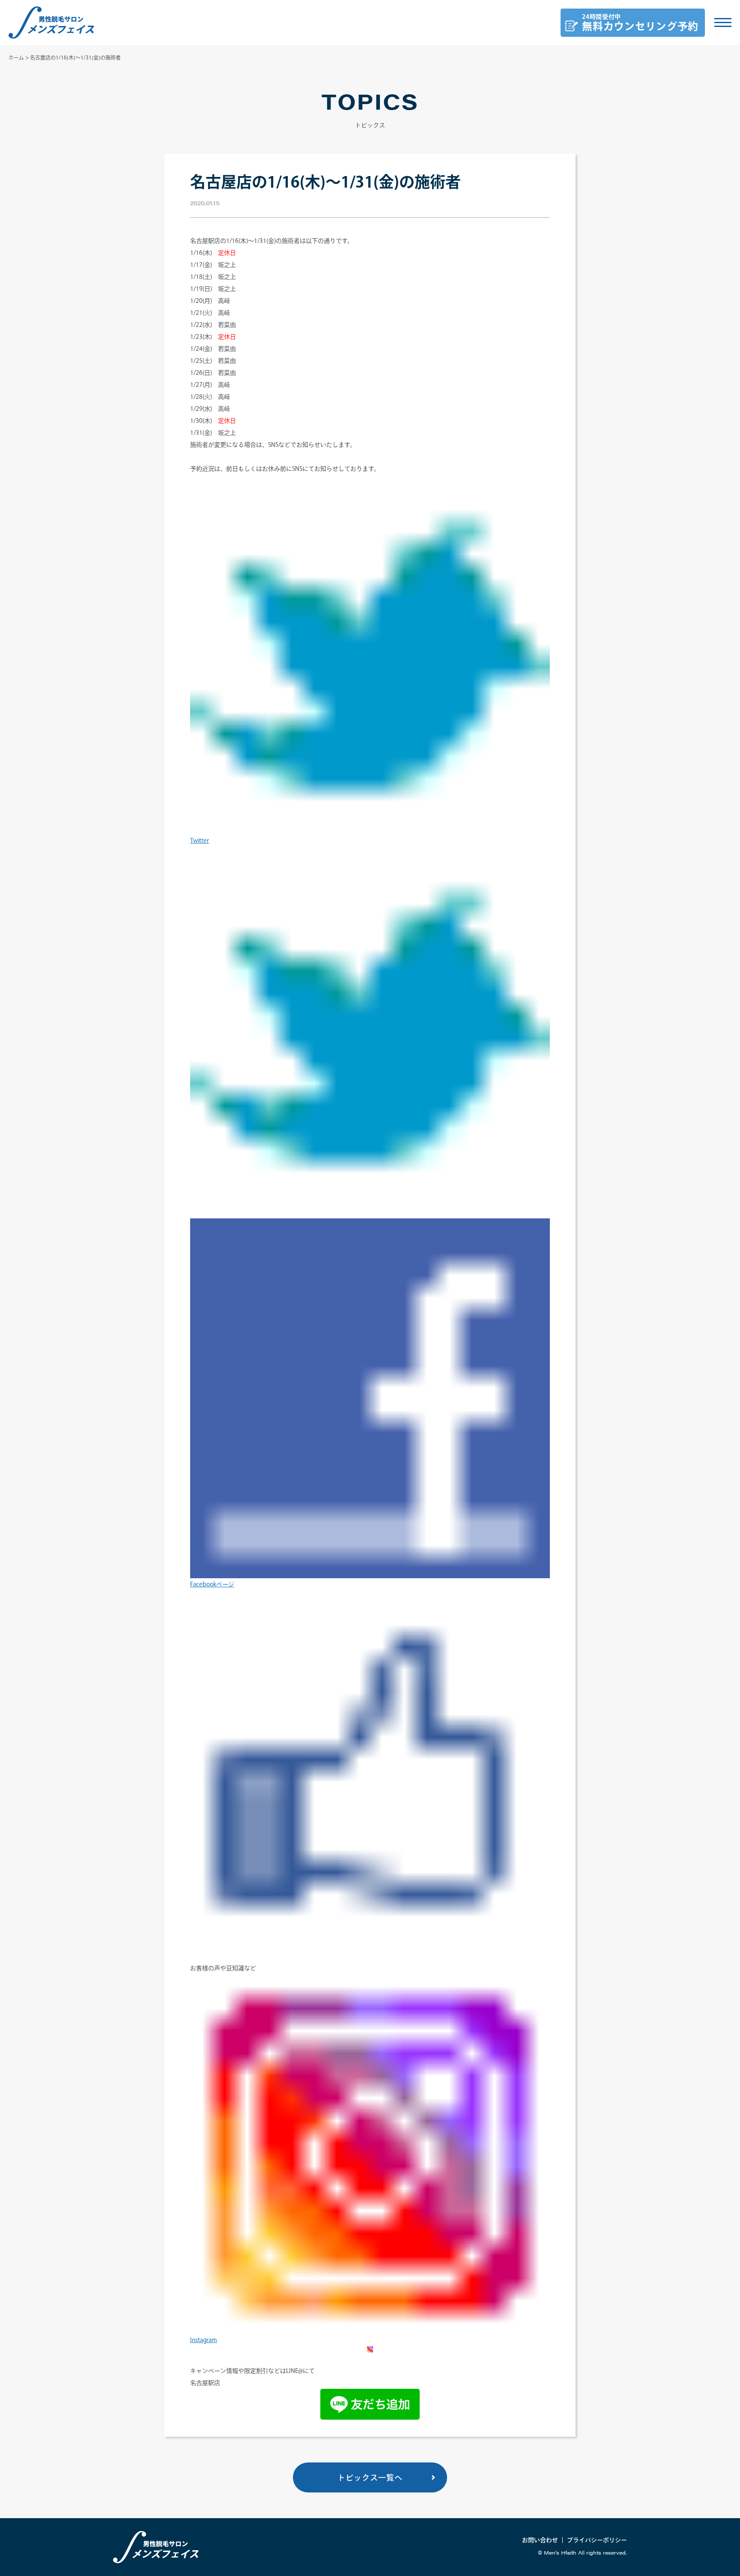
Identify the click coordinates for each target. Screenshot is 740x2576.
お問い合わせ (540, 2540)
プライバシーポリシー (597, 2540)
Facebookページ (212, 1584)
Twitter (200, 841)
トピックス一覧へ (370, 2477)
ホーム (16, 57)
